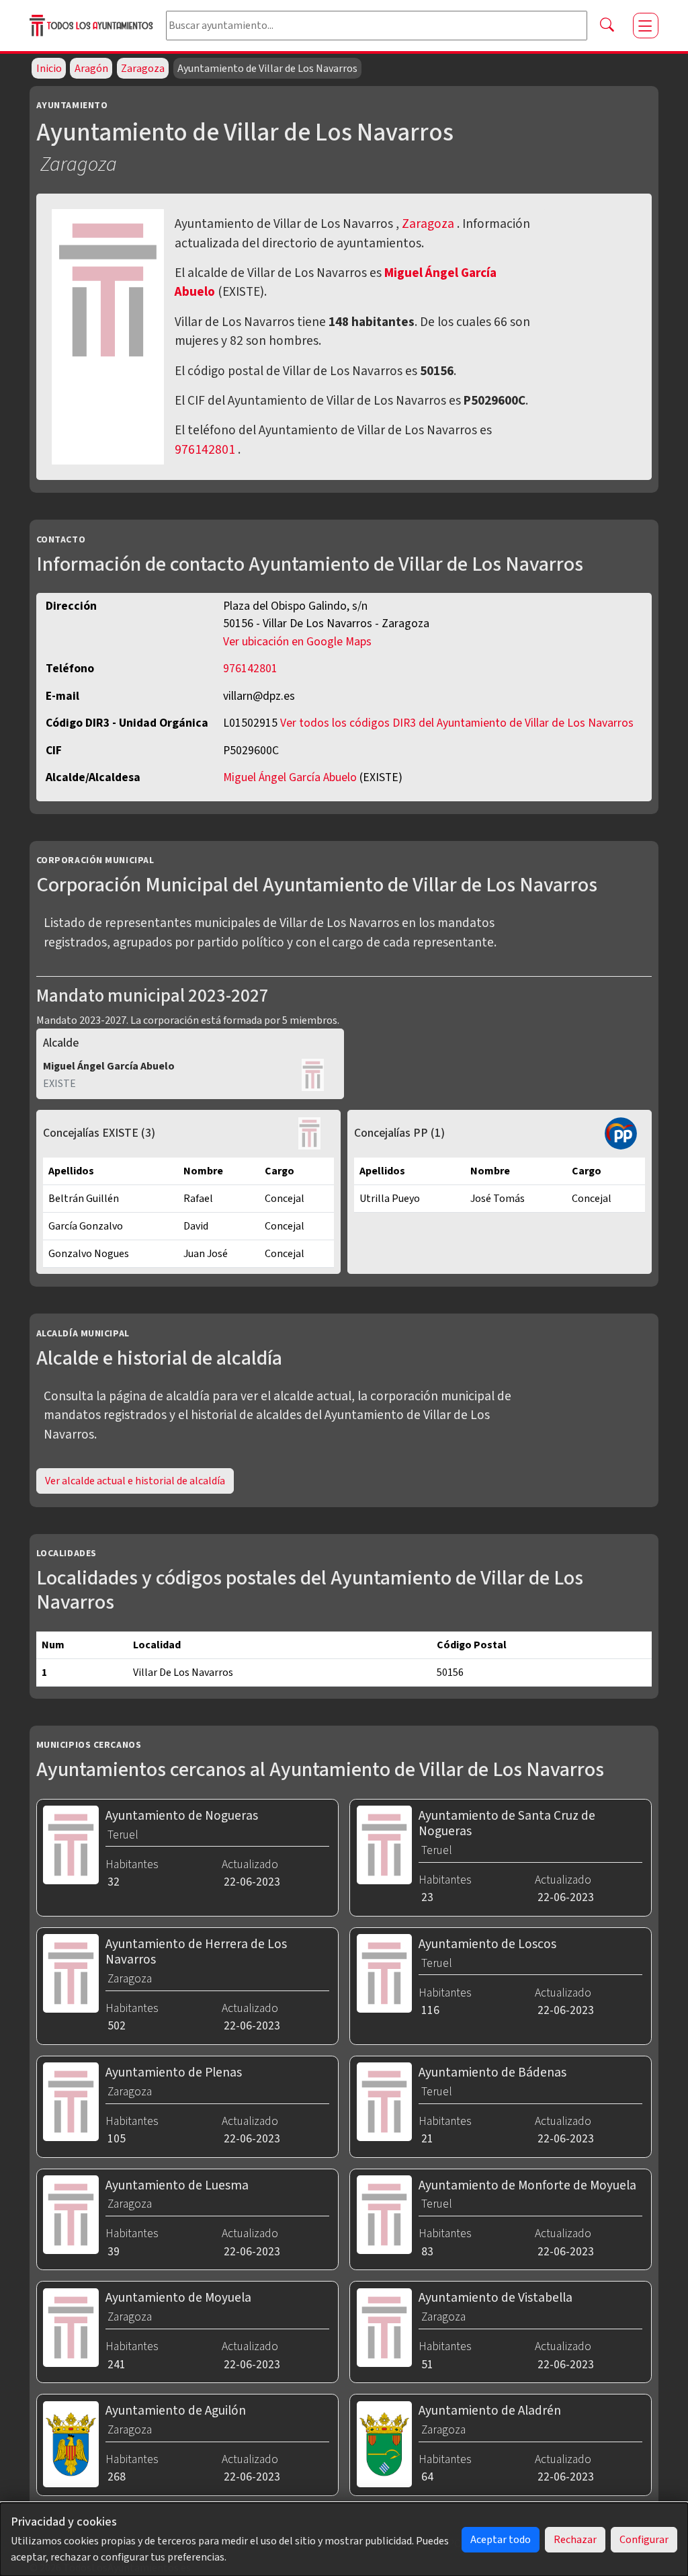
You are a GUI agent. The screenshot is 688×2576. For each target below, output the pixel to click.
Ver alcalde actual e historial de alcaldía (135, 1481)
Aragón (91, 69)
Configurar (644, 2540)
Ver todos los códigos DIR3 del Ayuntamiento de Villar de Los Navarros (457, 723)
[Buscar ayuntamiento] (607, 26)
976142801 (205, 450)
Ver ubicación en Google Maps (297, 642)
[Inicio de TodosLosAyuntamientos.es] (92, 25)
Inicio (49, 69)
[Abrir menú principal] (646, 26)
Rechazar (575, 2540)
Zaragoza (143, 69)
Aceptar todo (501, 2540)
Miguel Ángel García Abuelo (291, 777)
